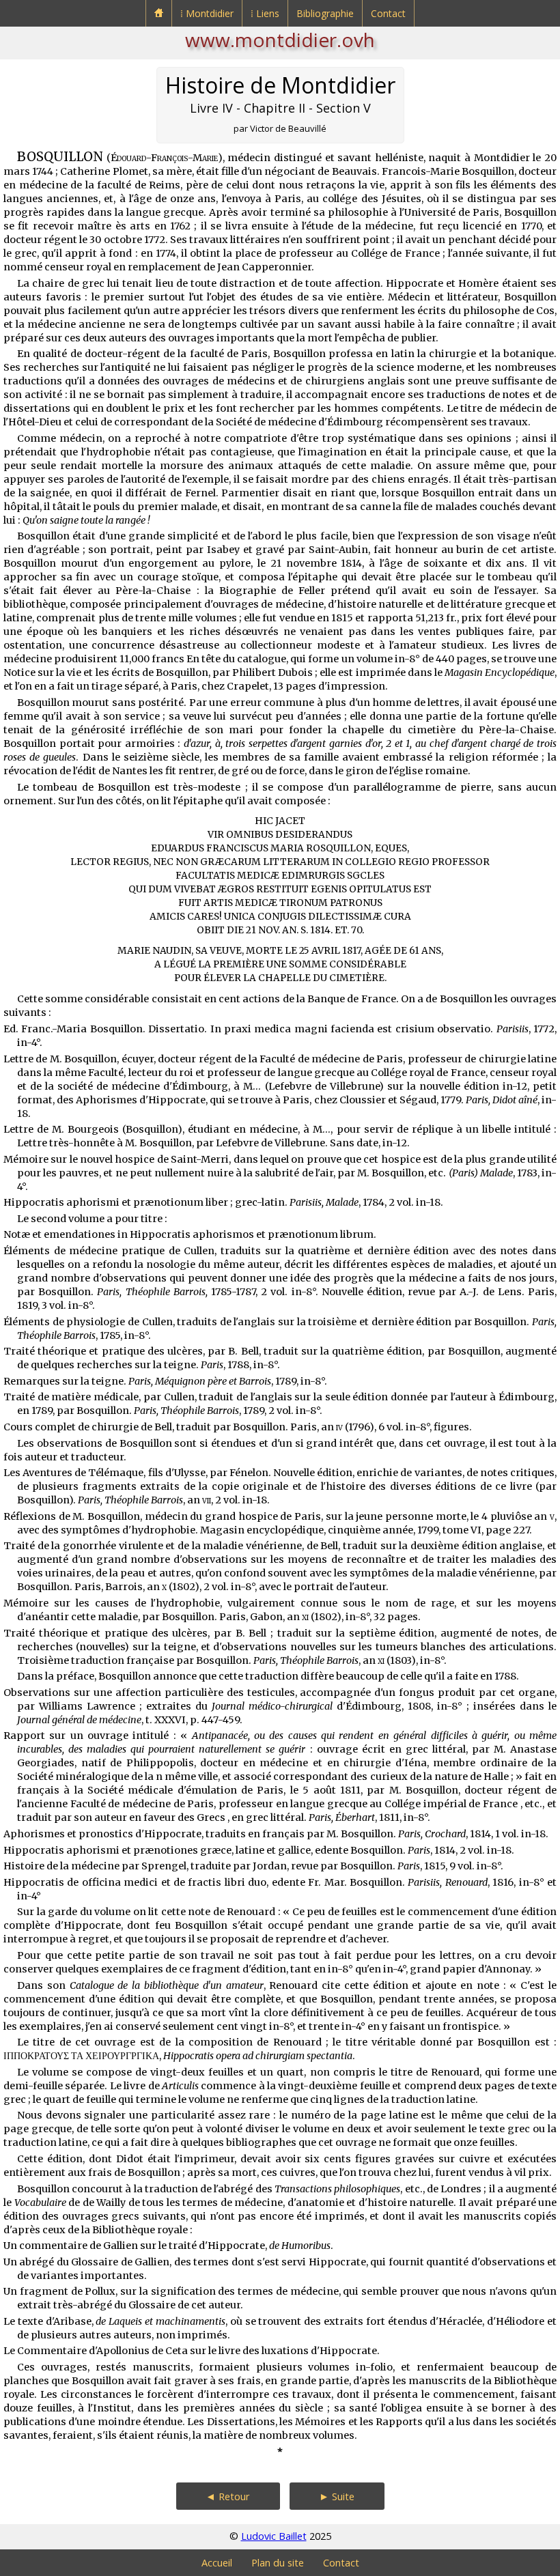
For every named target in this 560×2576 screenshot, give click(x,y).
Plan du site (278, 2563)
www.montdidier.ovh (280, 40)
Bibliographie (325, 13)
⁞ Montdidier (207, 13)
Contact (388, 13)
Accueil (217, 2563)
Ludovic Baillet (274, 2536)
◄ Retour (228, 2496)
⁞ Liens (265, 13)
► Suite (337, 2496)
